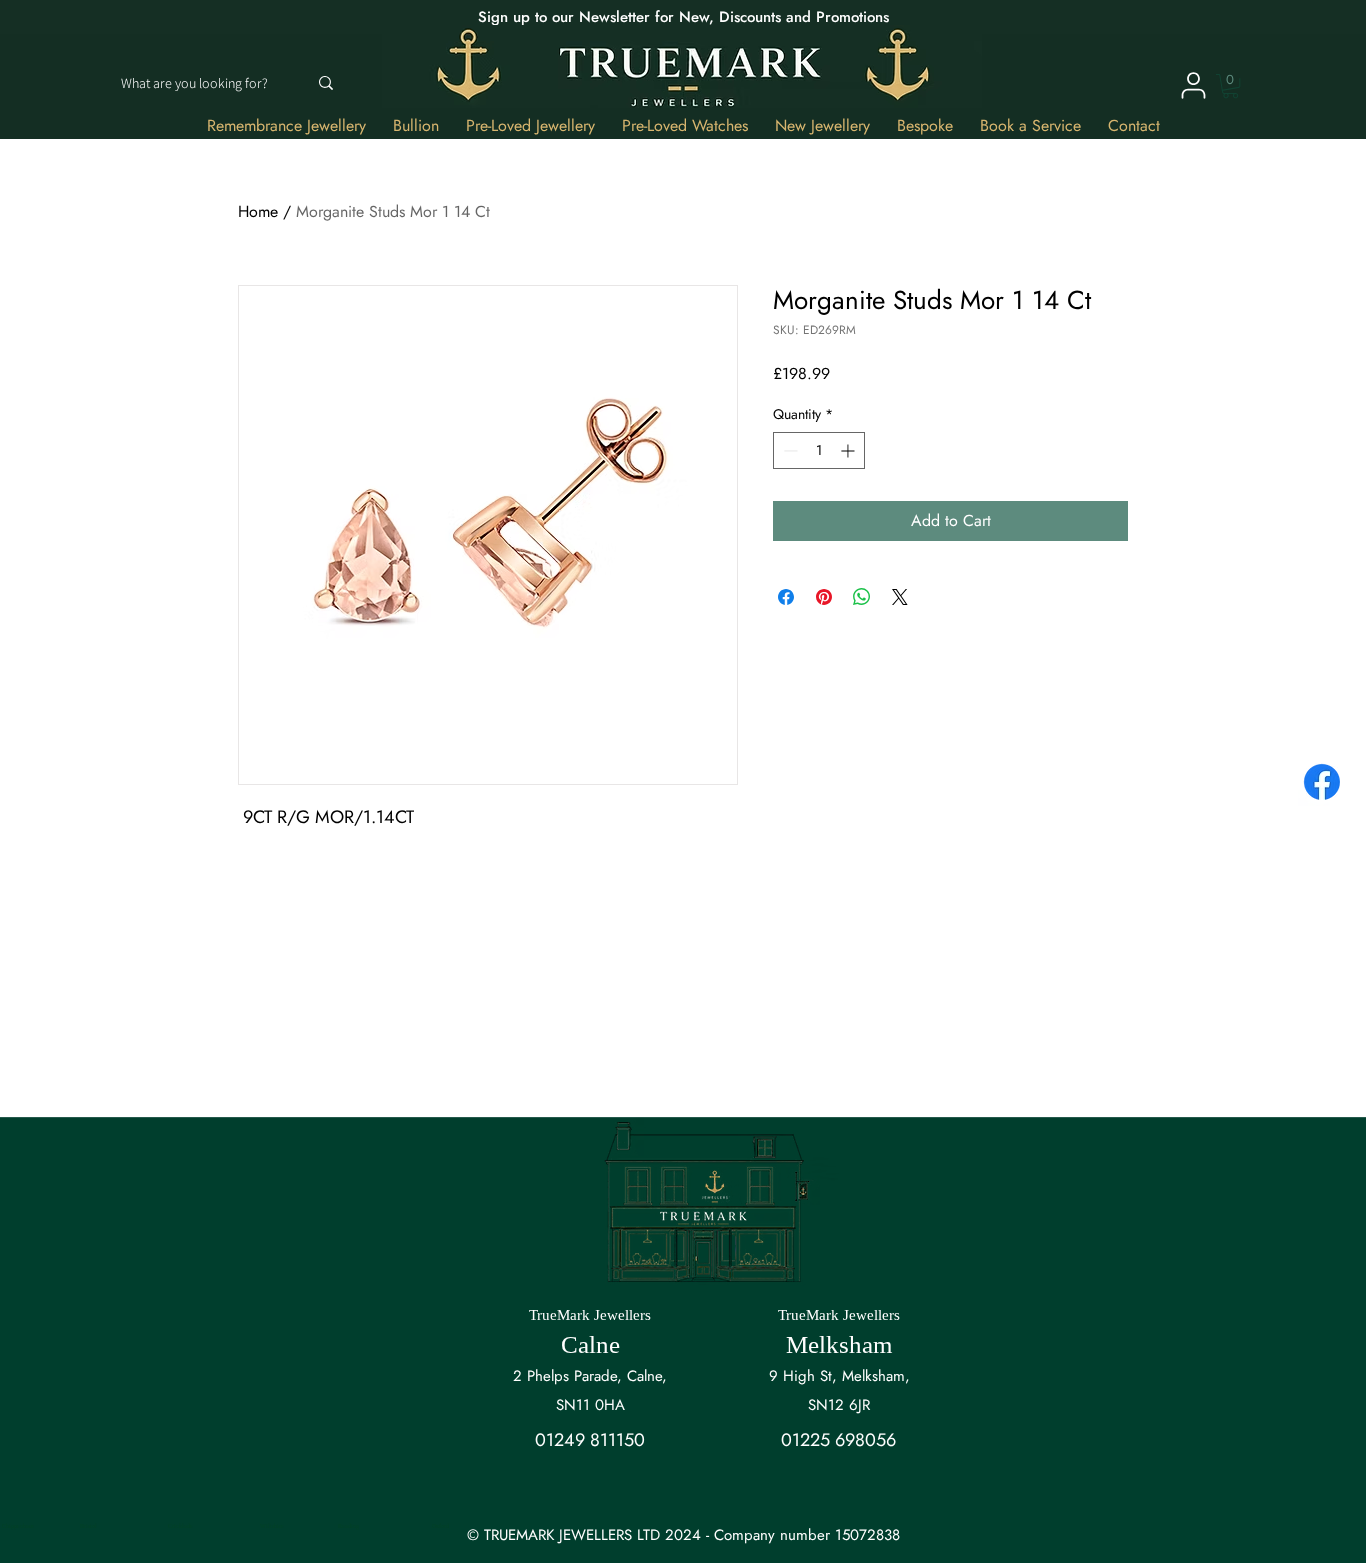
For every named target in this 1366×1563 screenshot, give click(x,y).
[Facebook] (1322, 782)
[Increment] (849, 450)
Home (258, 211)
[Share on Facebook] (786, 597)
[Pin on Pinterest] (824, 597)
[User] (1193, 85)
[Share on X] (900, 597)
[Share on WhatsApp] (862, 597)
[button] (1230, 86)
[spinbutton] (819, 450)
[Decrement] (788, 450)
